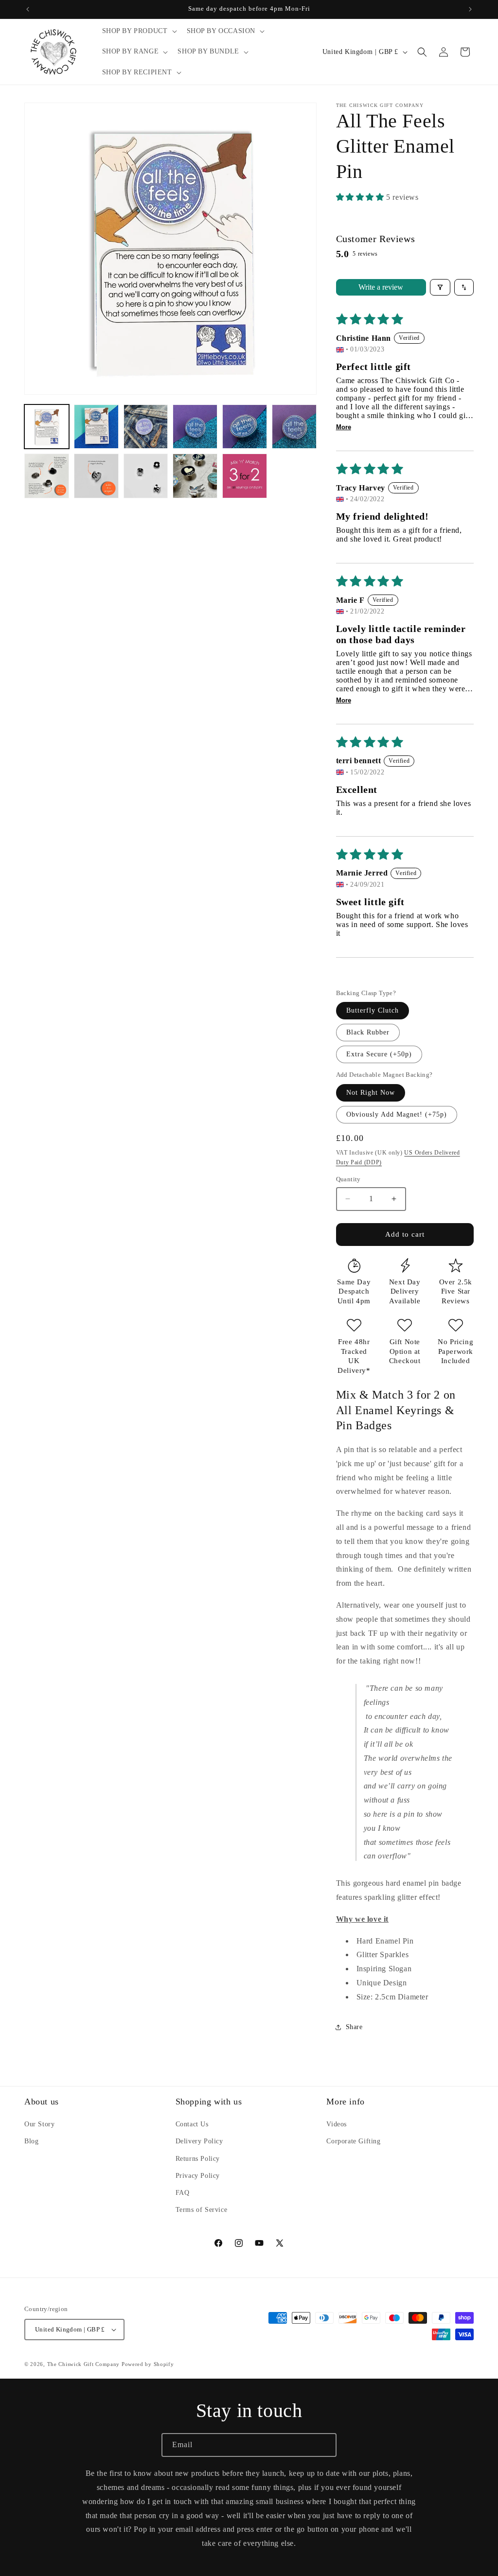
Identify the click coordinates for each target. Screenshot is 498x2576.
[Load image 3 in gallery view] (146, 427)
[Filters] (440, 287)
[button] (139, 31)
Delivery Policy (199, 2141)
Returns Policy (198, 2159)
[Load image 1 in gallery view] (47, 427)
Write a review (381, 287)
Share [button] (354, 2027)
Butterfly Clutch (373, 1010)
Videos (337, 2124)
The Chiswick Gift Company (84, 2364)
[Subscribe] (325, 2445)
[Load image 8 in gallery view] (96, 476)
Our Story (39, 2124)
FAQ (183, 2193)
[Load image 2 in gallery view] (96, 427)
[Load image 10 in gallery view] (195, 476)
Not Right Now (371, 1093)
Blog (31, 2141)
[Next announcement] (470, 9)
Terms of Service (202, 2210)
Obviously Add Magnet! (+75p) (397, 1114)
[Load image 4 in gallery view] (195, 427)
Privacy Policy (198, 2176)
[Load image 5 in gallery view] (245, 427)
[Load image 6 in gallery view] (294, 427)
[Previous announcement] (28, 9)
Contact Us (192, 2124)
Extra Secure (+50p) (379, 1054)
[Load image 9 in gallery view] (146, 476)
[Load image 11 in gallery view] (245, 476)
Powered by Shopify (148, 2364)
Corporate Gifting (353, 2141)
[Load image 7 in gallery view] (47, 476)
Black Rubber (368, 1032)
